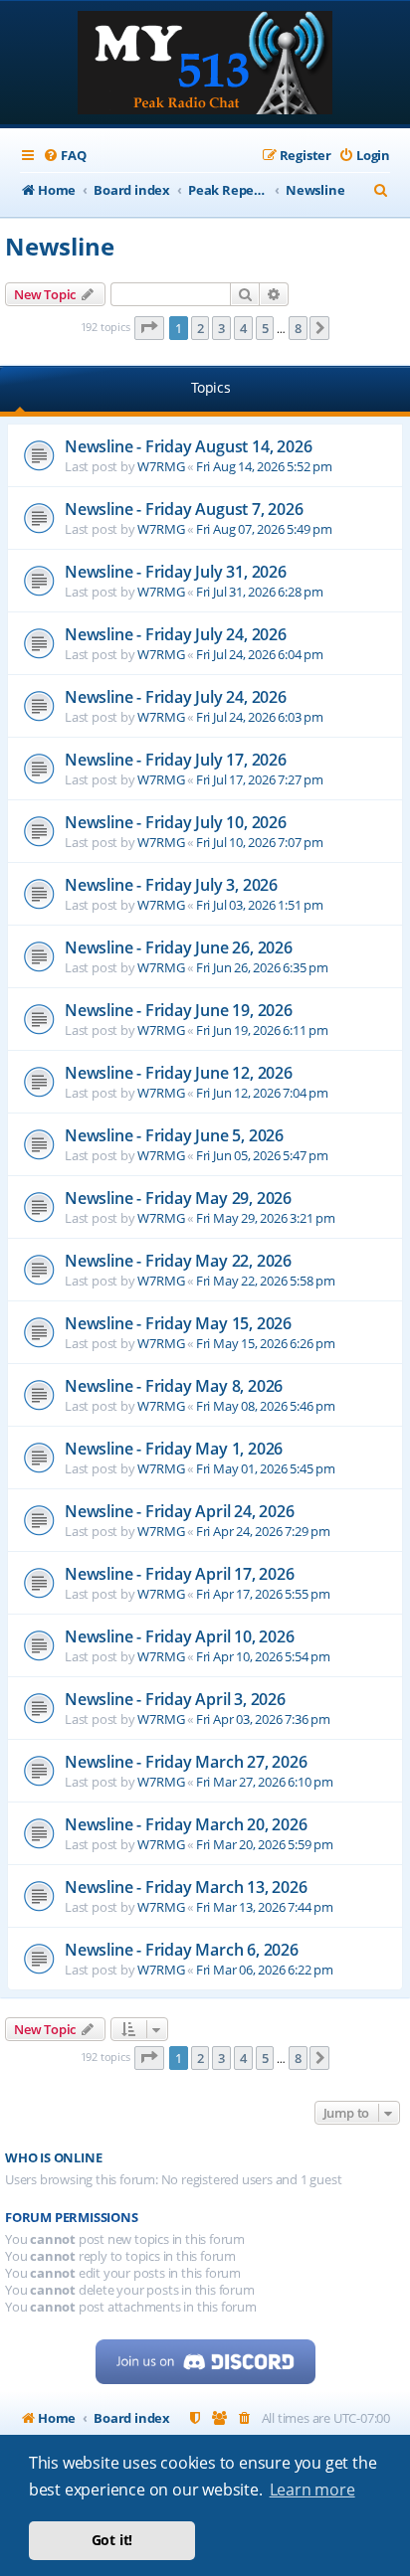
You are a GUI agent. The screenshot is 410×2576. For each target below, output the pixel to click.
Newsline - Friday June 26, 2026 (179, 947)
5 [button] (265, 328)
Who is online (53, 2158)
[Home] (205, 65)
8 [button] (298, 328)
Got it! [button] (112, 2540)
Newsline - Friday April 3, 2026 (175, 1699)
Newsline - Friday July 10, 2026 (176, 822)
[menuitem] (64, 156)
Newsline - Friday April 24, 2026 (180, 1511)
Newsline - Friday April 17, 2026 (180, 1574)
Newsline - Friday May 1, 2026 (174, 1449)
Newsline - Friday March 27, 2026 (186, 1762)
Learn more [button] (312, 2490)
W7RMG (161, 466)
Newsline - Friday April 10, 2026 (180, 1636)
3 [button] (221, 328)
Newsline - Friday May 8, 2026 (174, 1386)
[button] (149, 328)
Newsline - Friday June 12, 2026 (179, 1073)
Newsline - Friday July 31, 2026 (176, 572)
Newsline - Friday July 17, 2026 (176, 760)
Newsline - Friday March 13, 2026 (186, 1887)
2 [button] (201, 328)
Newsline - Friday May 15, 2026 (178, 1323)
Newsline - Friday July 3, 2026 (171, 885)
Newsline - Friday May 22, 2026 (178, 1261)
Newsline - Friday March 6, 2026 (182, 1950)
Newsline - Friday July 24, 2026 (176, 634)
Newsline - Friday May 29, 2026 (178, 1198)
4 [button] (243, 328)
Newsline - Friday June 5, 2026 (174, 1135)
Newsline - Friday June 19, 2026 (179, 1010)
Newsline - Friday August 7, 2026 (184, 509)
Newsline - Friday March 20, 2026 (186, 1824)
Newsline (59, 246)
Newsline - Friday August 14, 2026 (188, 446)
